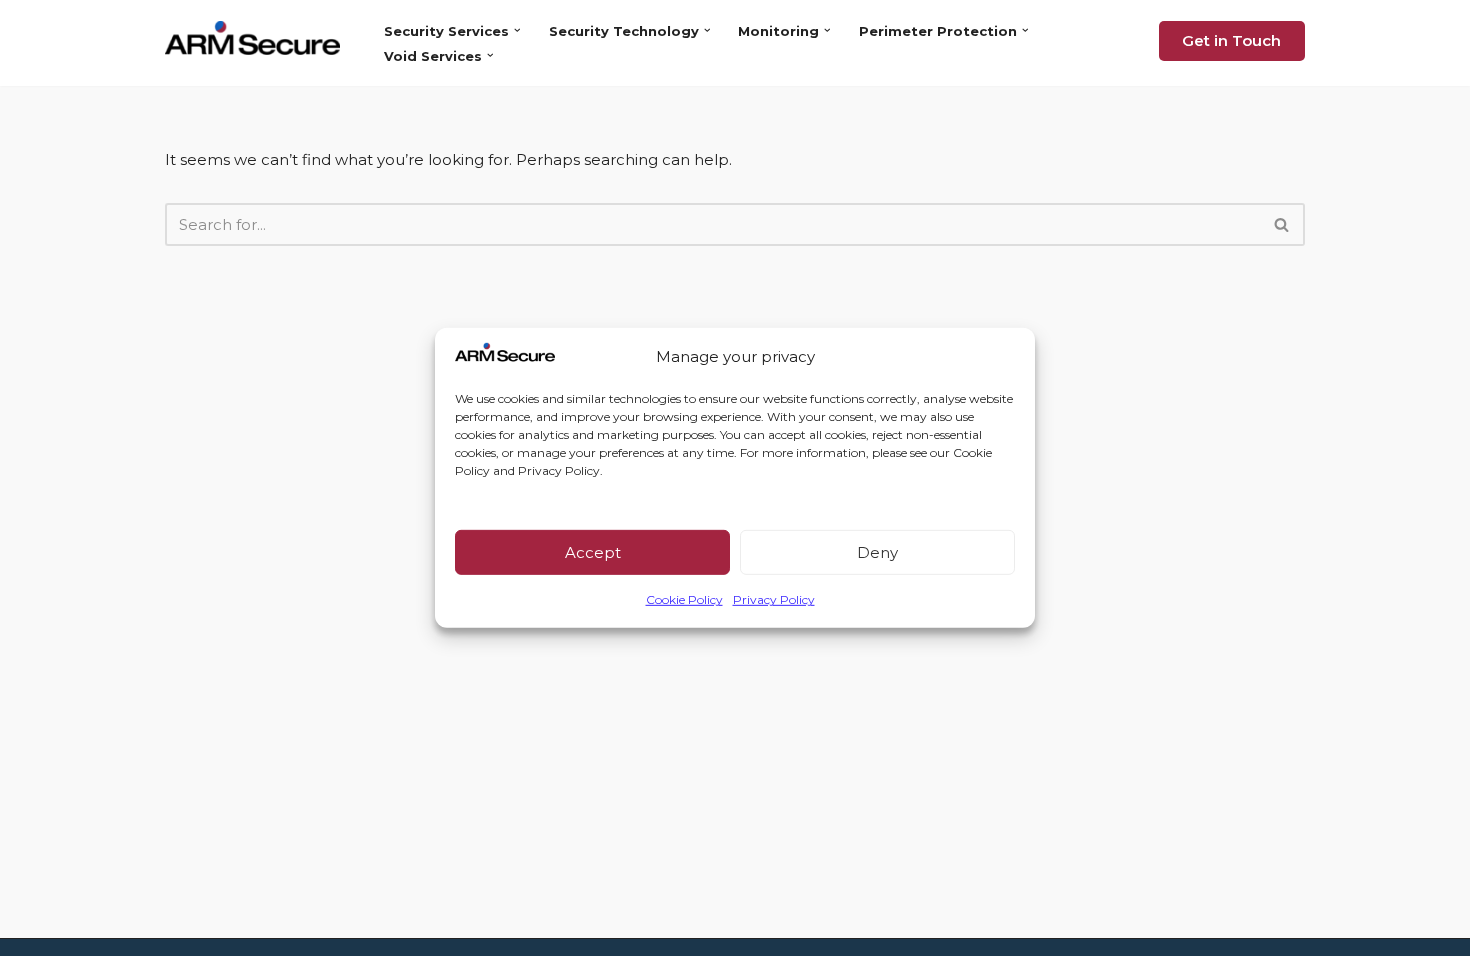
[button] (517, 30)
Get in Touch (1231, 40)
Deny (877, 552)
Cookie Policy (684, 599)
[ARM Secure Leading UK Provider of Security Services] (257, 37)
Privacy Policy (774, 599)
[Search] (1282, 224)
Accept (593, 552)
